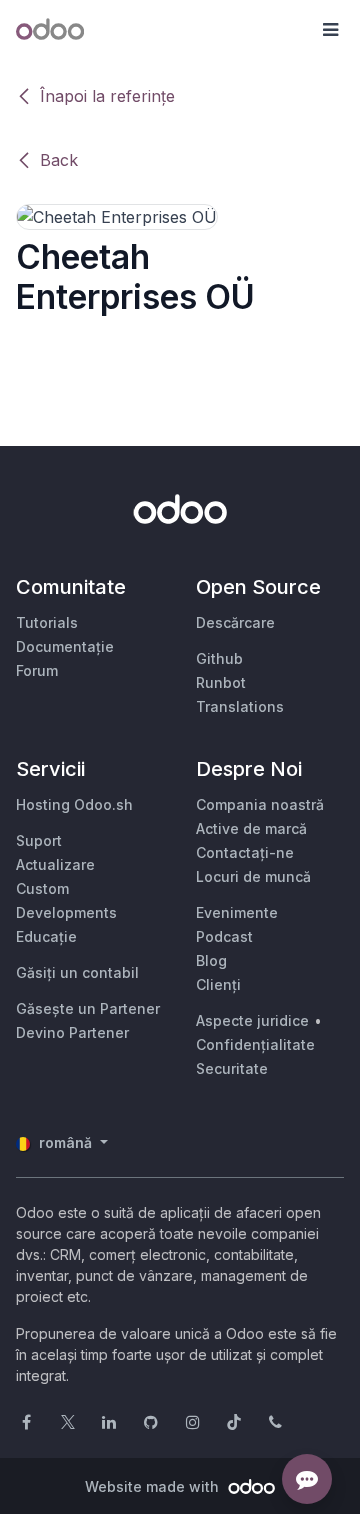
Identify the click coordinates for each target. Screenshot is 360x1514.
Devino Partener (72, 1032)
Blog (211, 960)
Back (59, 160)
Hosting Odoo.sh (74, 804)
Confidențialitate (255, 1044)
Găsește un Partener (88, 1008)
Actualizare (55, 864)
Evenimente (237, 912)
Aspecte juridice (252, 1020)
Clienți (218, 984)
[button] (330, 30)
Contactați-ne (245, 852)
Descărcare (235, 622)
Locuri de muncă (253, 876)
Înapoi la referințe (107, 96)
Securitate (232, 1068)
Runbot (221, 682)
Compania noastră (260, 804)
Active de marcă (251, 828)
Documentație (65, 646)
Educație (46, 936)
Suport (39, 840)
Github (219, 658)
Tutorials (47, 622)
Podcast (224, 936)
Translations (240, 706)
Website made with (154, 1486)
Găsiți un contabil (77, 972)
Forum (37, 670)
